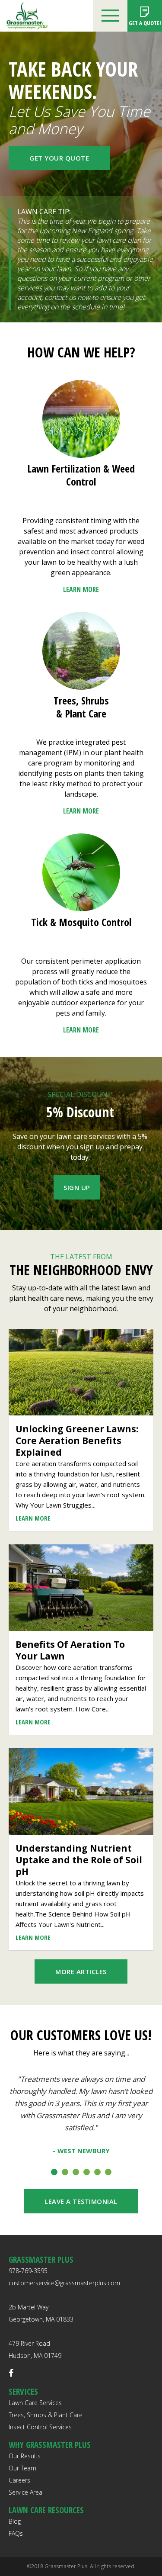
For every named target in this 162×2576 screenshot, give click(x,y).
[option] (81, 2114)
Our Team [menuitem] (22, 2468)
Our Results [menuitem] (25, 2456)
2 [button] (65, 2172)
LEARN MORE (81, 589)
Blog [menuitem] (15, 2521)
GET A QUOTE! (145, 23)
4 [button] (87, 2172)
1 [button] (54, 2172)
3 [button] (76, 2172)
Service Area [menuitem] (25, 2492)
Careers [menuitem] (19, 2480)
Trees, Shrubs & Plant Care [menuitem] (46, 2415)
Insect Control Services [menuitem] (40, 2427)
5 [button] (97, 2172)
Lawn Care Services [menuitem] (35, 2403)
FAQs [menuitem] (16, 2533)
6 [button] (108, 2172)
